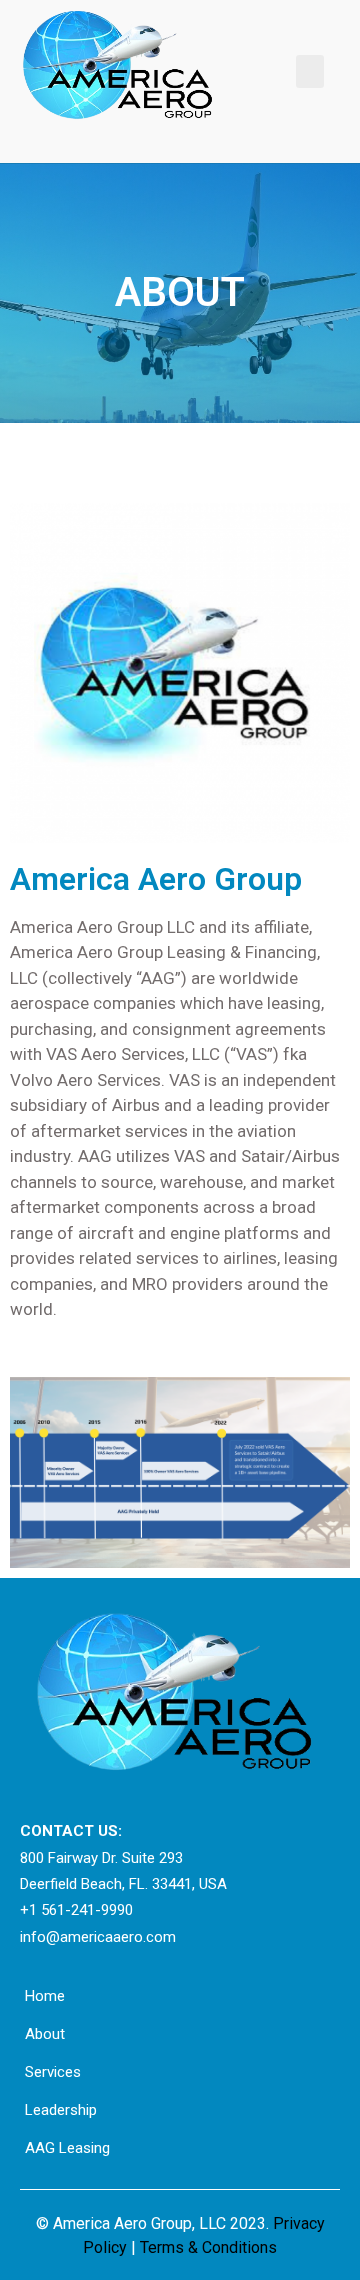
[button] (310, 71)
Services (53, 2072)
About (45, 2034)
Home (45, 1996)
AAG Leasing (67, 2148)
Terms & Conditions (206, 2247)
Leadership (61, 2110)
